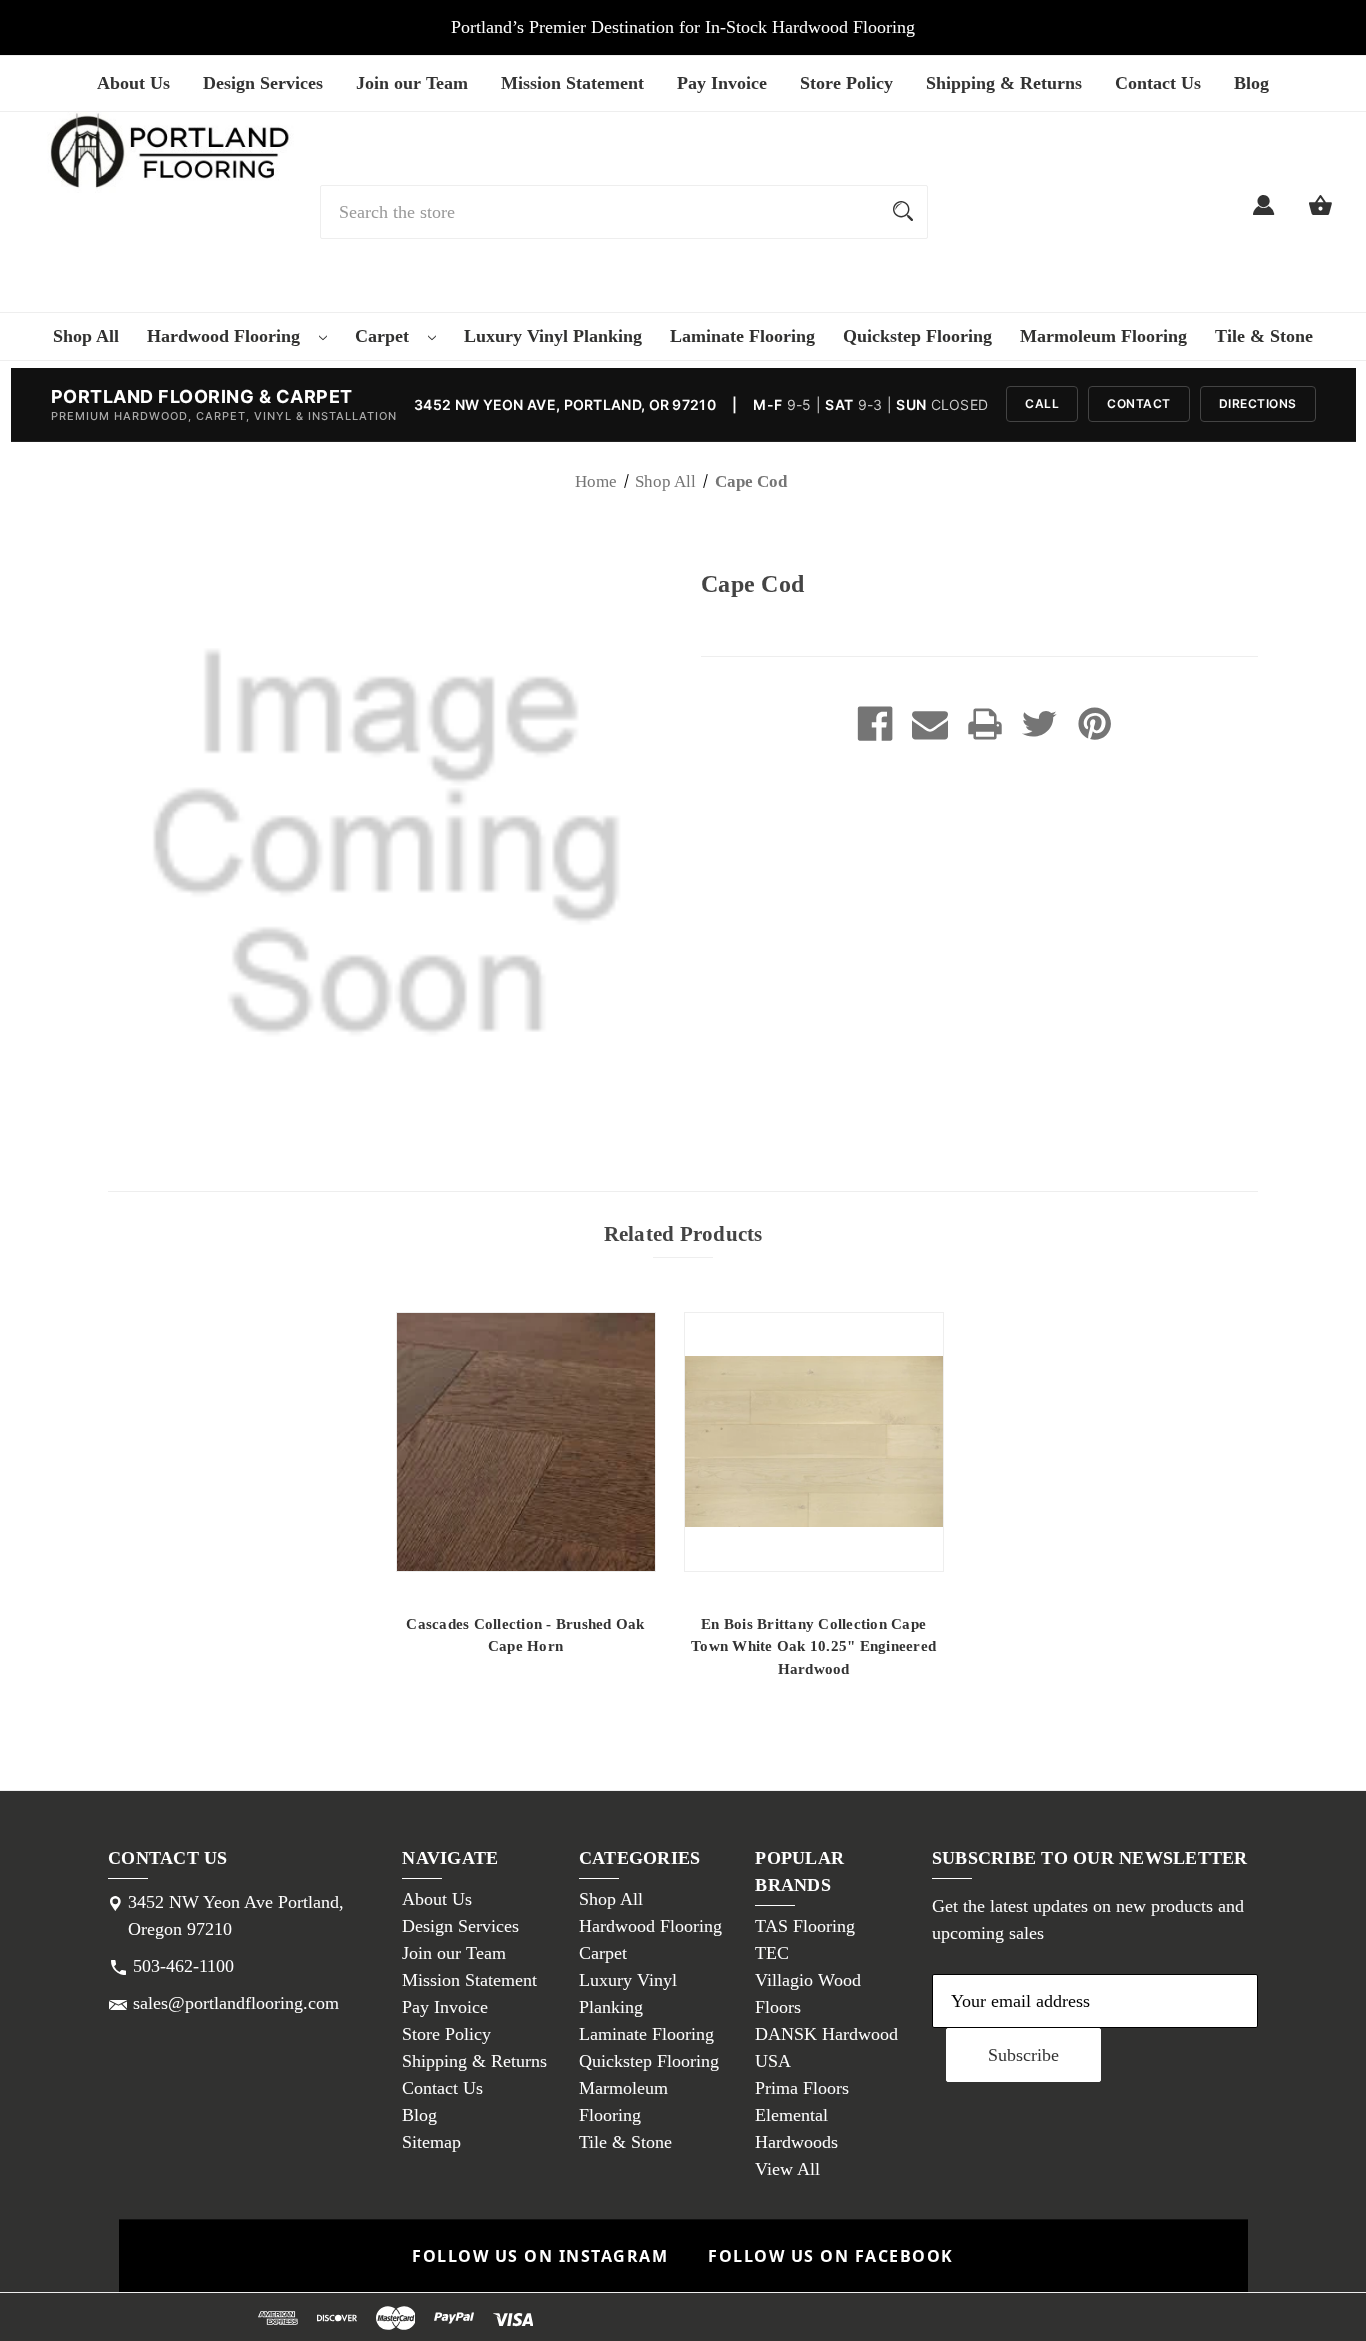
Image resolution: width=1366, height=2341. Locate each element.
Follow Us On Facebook (831, 2256)
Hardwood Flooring (226, 336)
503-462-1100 (183, 1966)
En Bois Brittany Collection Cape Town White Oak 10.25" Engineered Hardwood (813, 1646)
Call (1042, 403)
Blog (1251, 83)
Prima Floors (802, 2088)
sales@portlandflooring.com (236, 2003)
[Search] (903, 212)
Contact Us (1158, 83)
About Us (133, 83)
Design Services (263, 83)
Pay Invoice (722, 83)
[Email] (930, 724)
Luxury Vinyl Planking (553, 336)
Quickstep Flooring (917, 336)
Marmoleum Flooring (1103, 336)
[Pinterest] (1095, 724)
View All (787, 2169)
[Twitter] (1040, 724)
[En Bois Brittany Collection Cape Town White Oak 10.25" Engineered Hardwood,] (814, 1442)
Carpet (384, 336)
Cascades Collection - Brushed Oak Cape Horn (525, 1635)
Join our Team (412, 83)
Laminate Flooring (742, 336)
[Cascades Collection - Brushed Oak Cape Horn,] (526, 1442)
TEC (772, 1953)
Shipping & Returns (1004, 83)
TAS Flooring (805, 1926)
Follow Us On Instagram (540, 2256)
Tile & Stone (1264, 336)
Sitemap (431, 2142)
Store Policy (846, 83)
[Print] (985, 724)
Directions (1258, 403)
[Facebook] (875, 724)
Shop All (86, 336)
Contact (1139, 403)
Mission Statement (572, 83)
